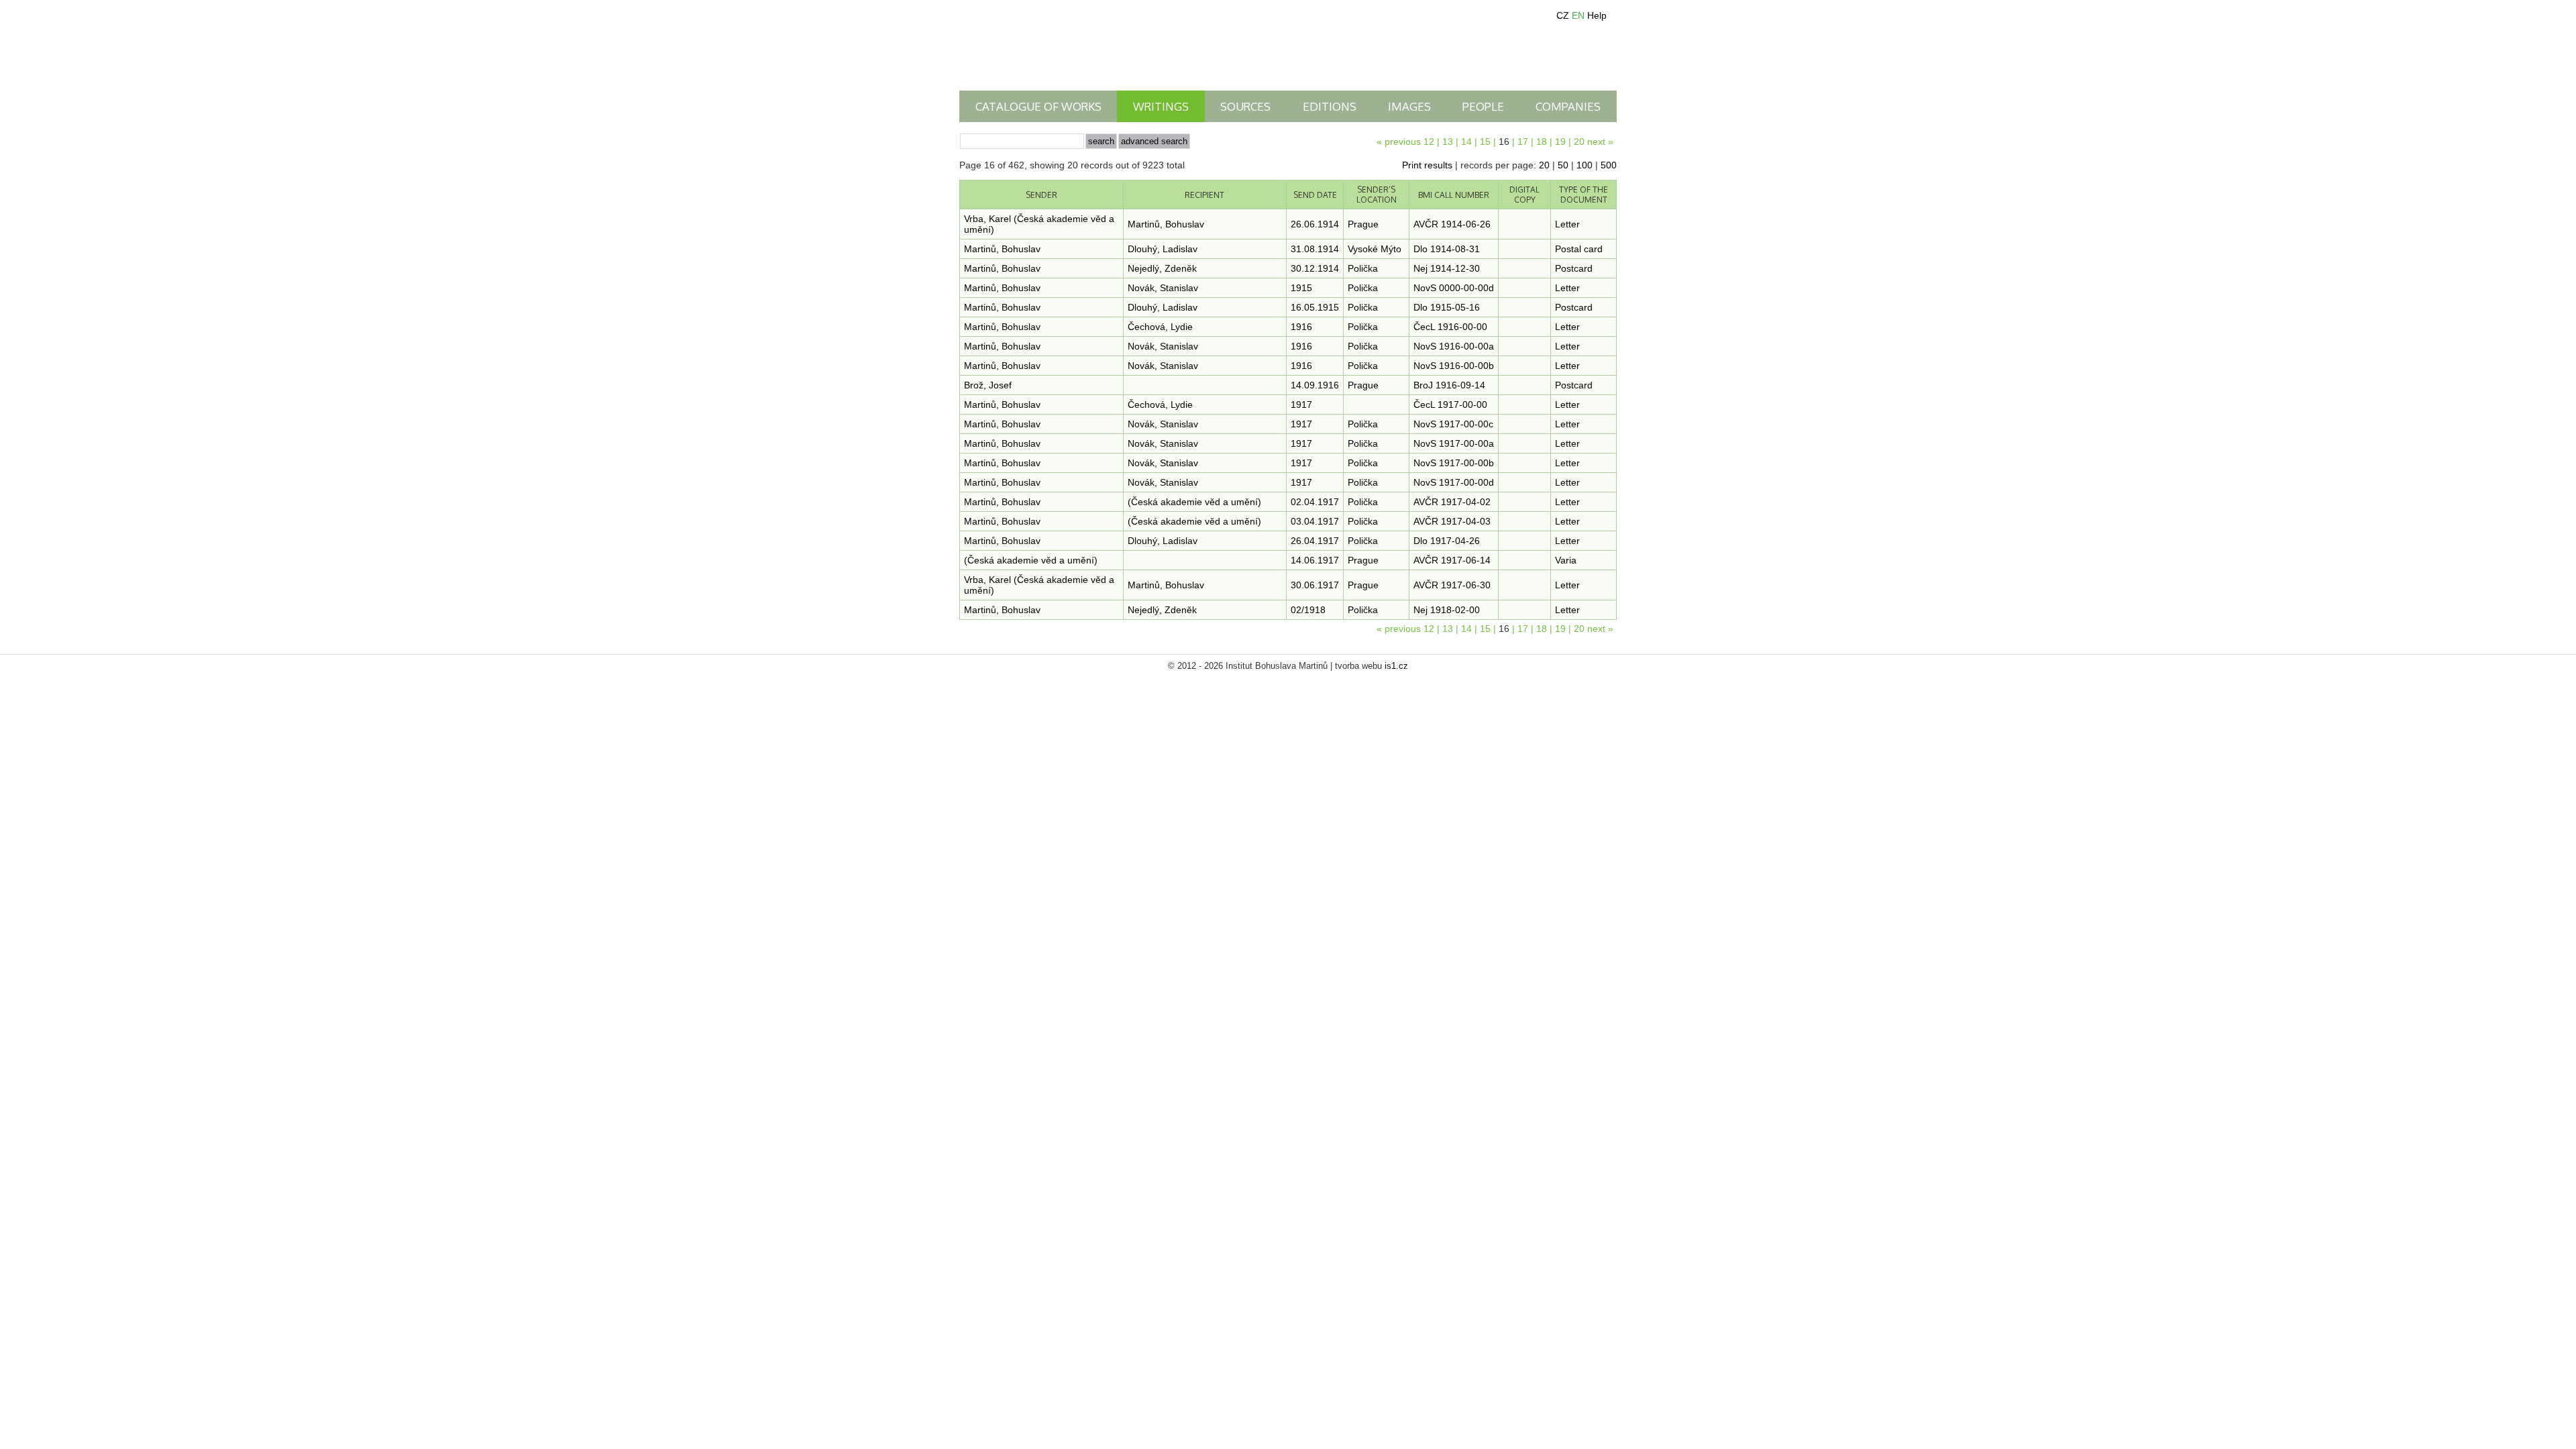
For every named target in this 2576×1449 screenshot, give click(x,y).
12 (1429, 142)
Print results (1427, 165)
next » (1600, 142)
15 (1485, 142)
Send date (1315, 195)
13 (1448, 142)
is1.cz (1396, 666)
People (1483, 106)
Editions (1330, 106)
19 (1560, 142)
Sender (1041, 195)
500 (1609, 165)
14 (1466, 142)
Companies (1568, 106)
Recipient (1204, 195)
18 (1542, 142)
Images (1409, 106)
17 (1523, 142)
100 (1585, 165)
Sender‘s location (1377, 195)
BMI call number (1454, 195)
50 (1563, 165)
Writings (1161, 106)
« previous (1399, 142)
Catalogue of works (1038, 106)
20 (1579, 142)
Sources (1245, 106)
